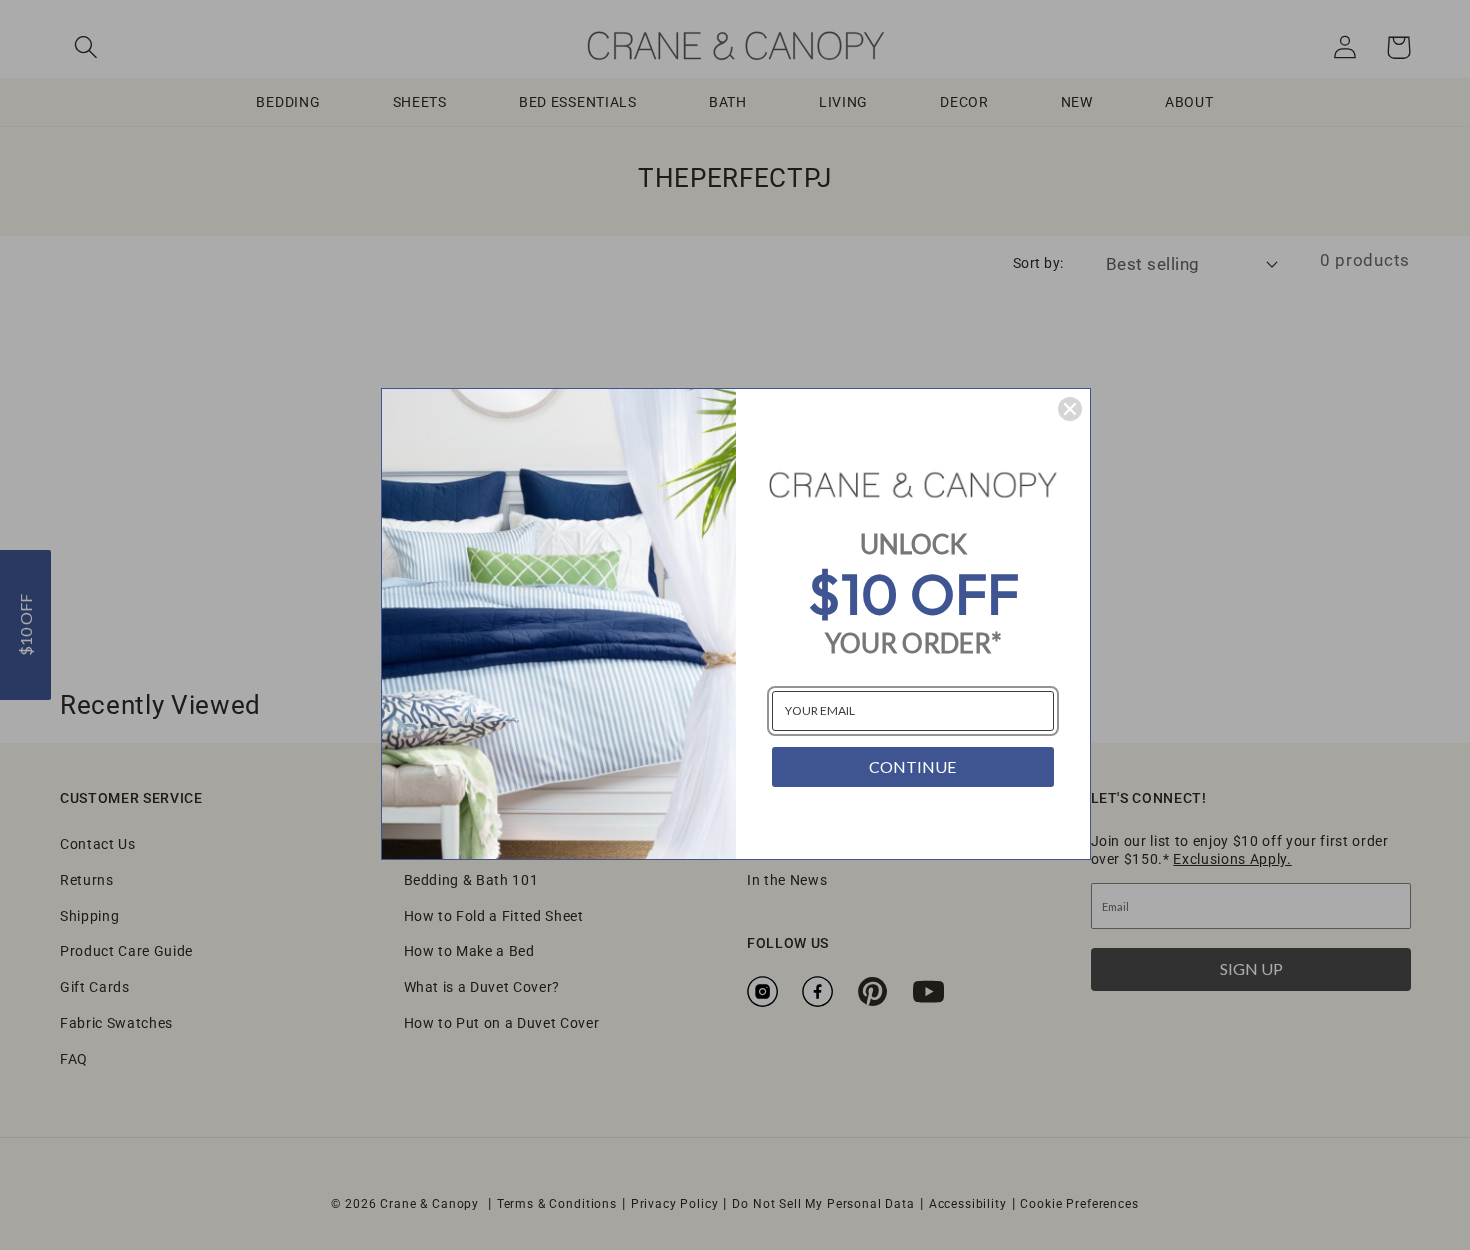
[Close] (1070, 409)
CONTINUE (912, 766)
